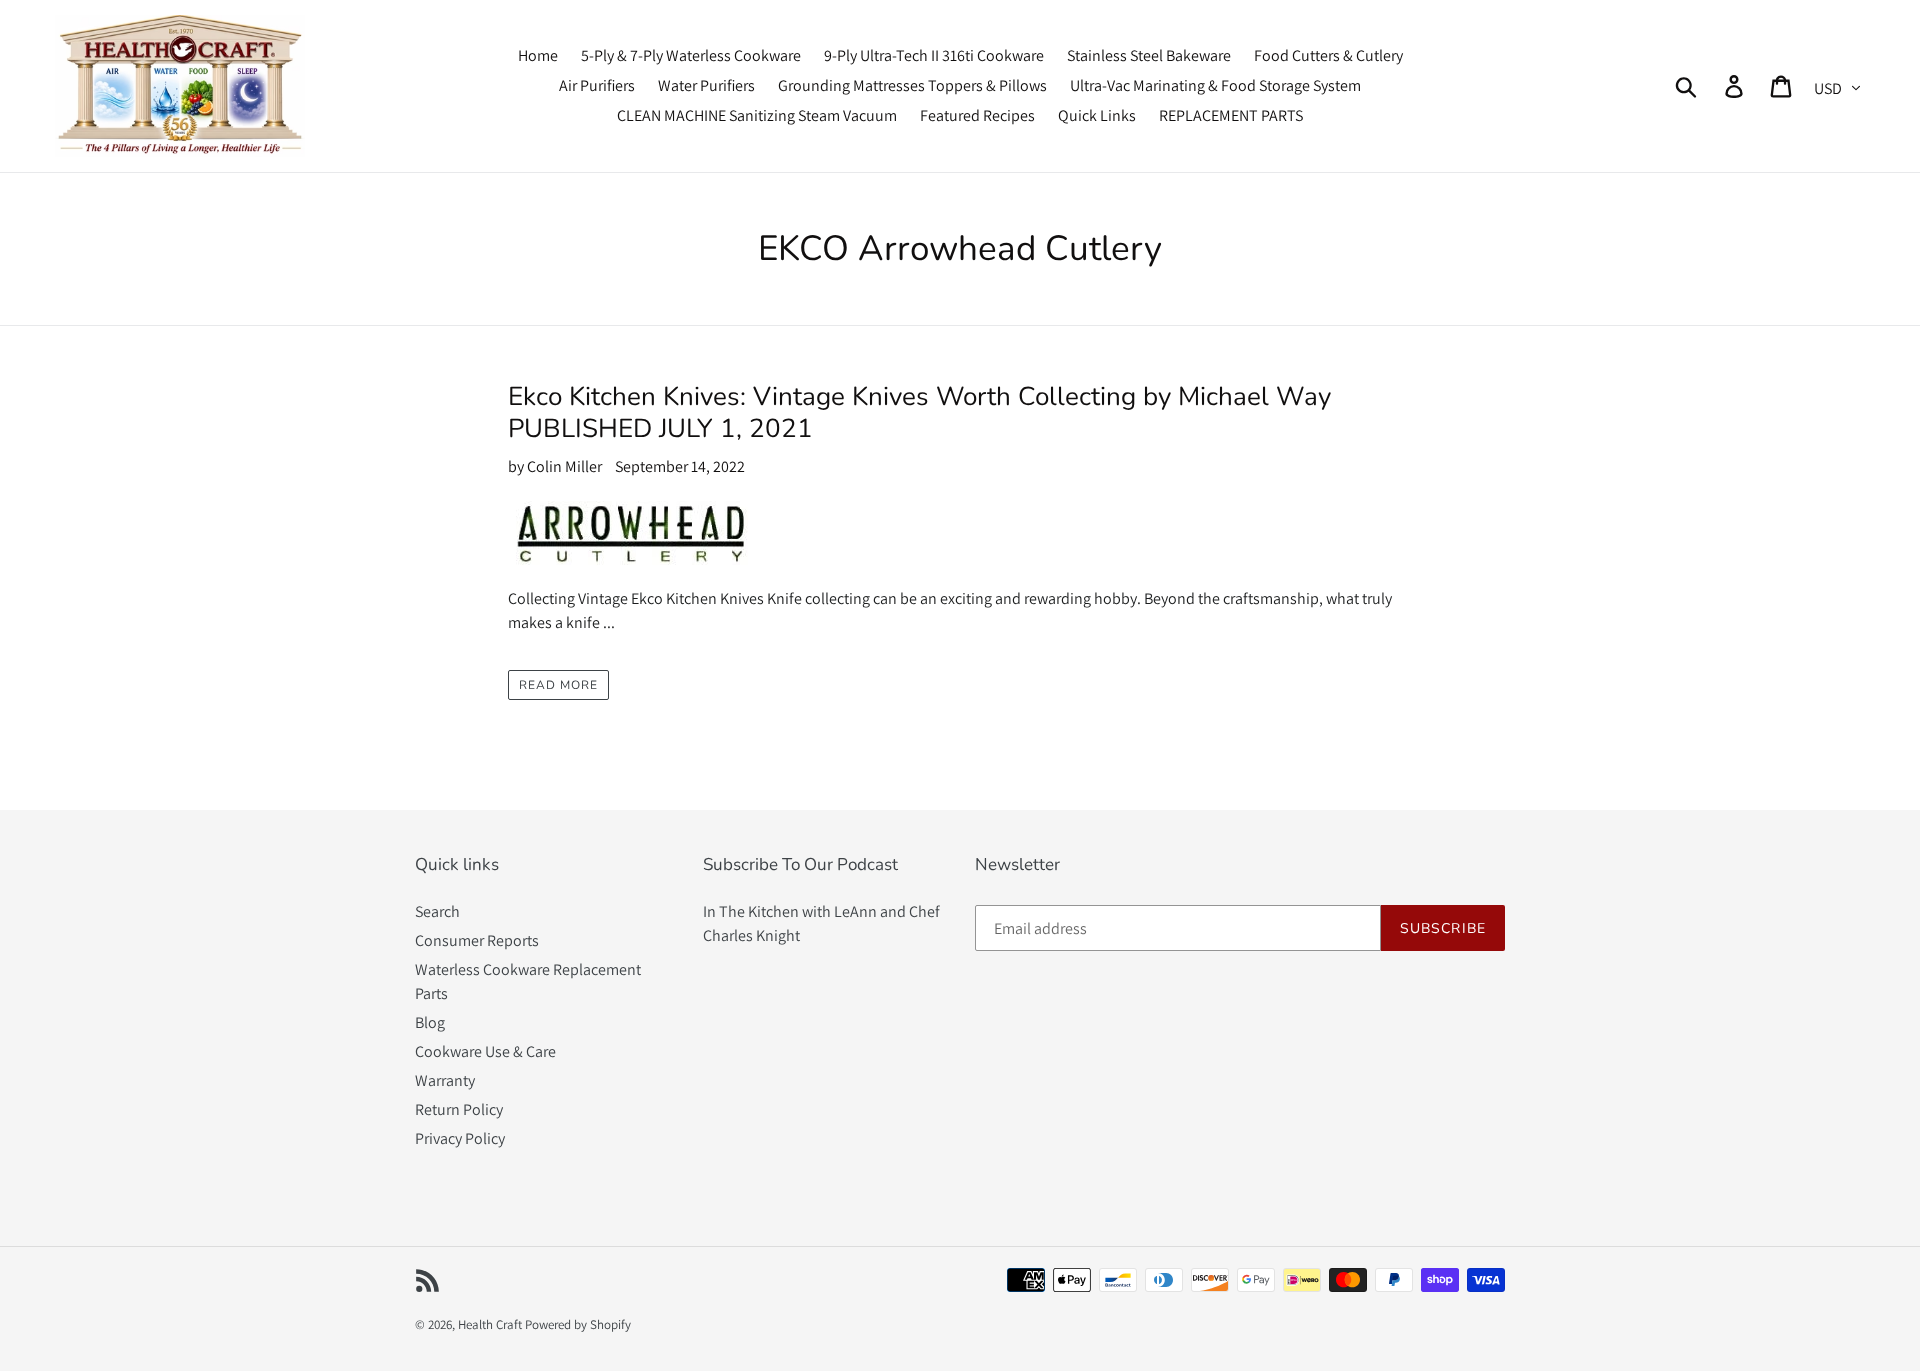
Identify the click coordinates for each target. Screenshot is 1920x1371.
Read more (558, 685)
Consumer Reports (477, 940)
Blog (430, 1022)
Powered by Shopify (578, 1324)
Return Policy (459, 1109)
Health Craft (490, 1324)
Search (437, 911)
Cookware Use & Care (485, 1051)
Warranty (445, 1080)
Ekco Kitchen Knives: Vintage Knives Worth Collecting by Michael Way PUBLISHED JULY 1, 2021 (919, 412)
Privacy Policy (460, 1138)
